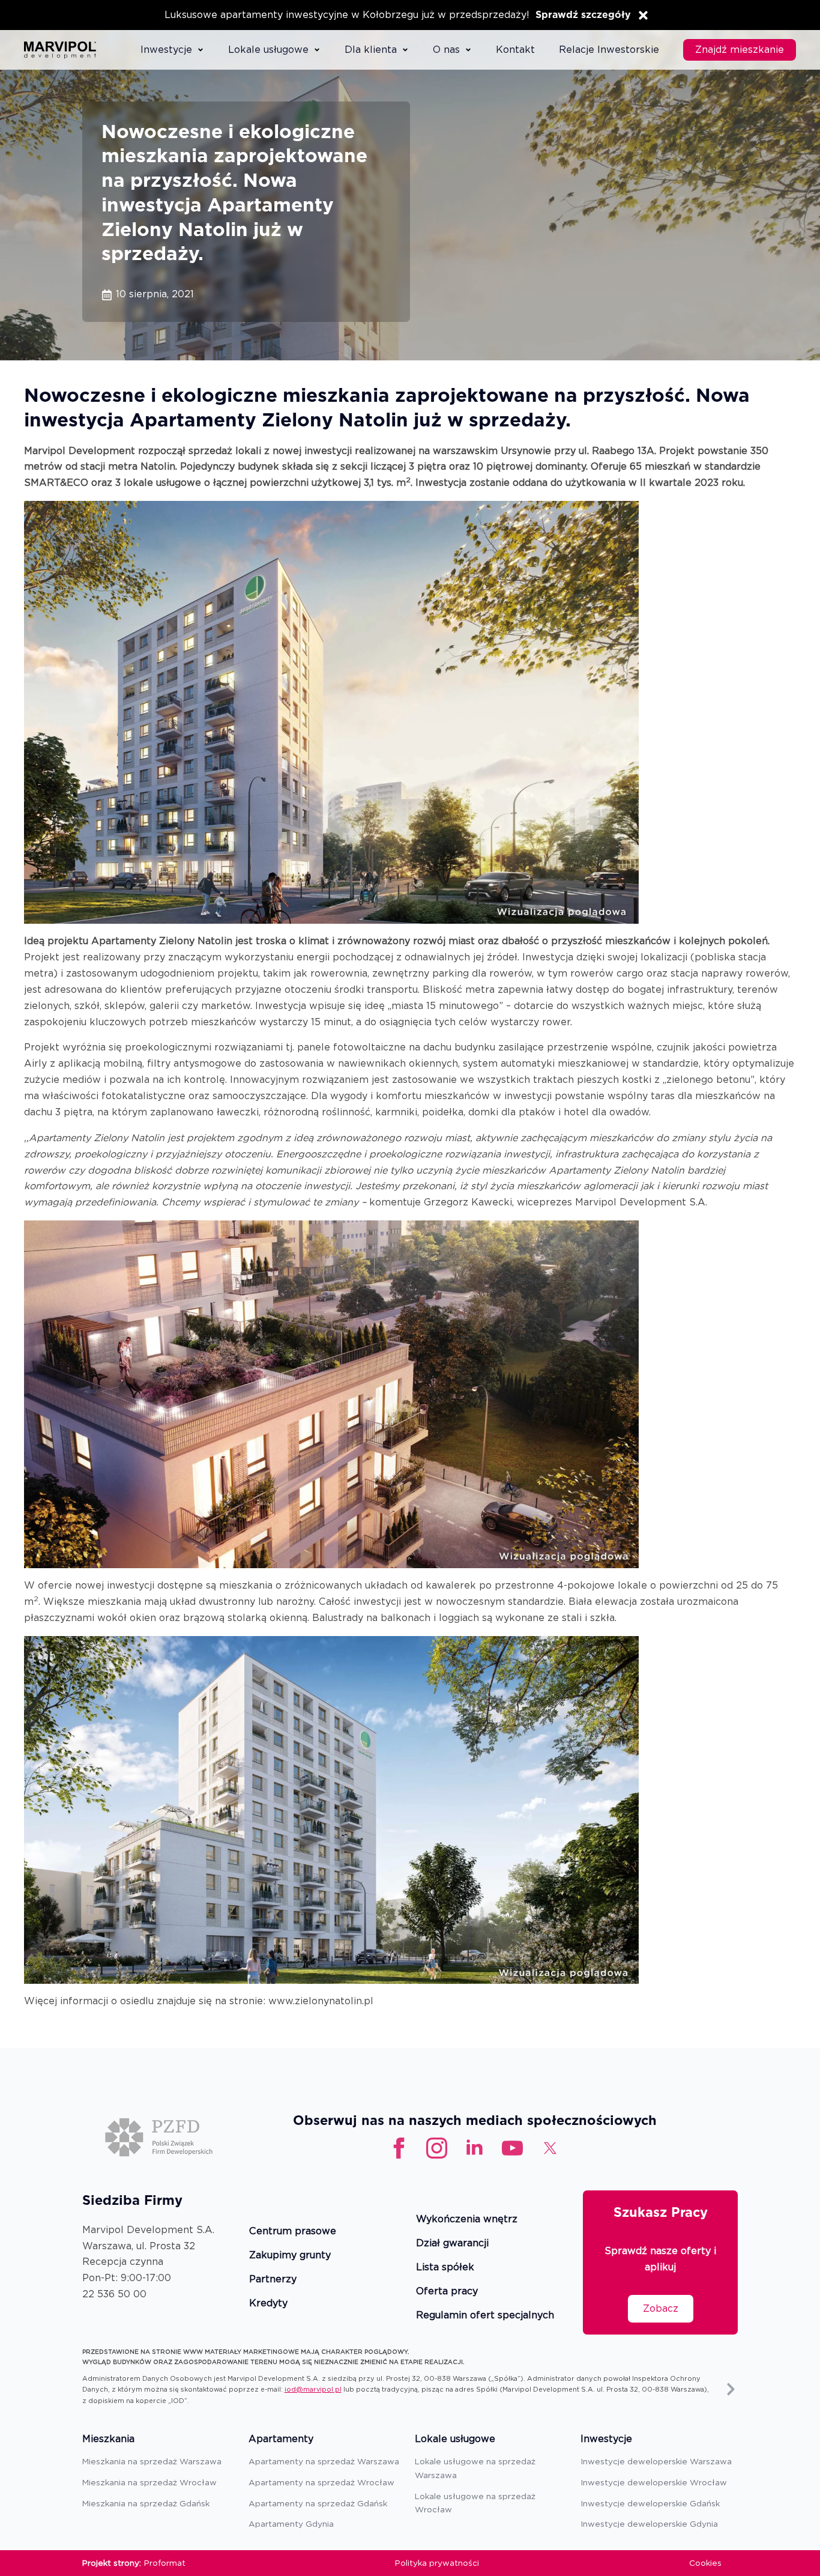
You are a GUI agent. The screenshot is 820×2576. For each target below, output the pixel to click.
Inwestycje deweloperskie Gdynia (649, 2524)
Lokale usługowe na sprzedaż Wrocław (475, 2503)
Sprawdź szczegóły (583, 15)
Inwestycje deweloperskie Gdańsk (650, 2503)
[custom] (512, 2148)
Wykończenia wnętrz (467, 2220)
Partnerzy (273, 2280)
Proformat (165, 2563)
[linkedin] (475, 2148)
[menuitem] (172, 50)
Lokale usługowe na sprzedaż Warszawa (475, 2468)
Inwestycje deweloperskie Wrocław (654, 2482)
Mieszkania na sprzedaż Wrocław (149, 2482)
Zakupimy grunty (290, 2256)
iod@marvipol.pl (313, 2389)
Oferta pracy (447, 2292)
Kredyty (268, 2304)
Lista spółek (445, 2268)
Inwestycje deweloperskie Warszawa (656, 2461)
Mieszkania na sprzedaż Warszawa (152, 2461)
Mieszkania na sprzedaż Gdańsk (146, 2503)
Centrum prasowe (293, 2232)
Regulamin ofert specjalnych (485, 2316)
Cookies (705, 2563)
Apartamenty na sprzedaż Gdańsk (318, 2503)
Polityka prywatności (437, 2563)
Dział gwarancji (452, 2244)
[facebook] (399, 2148)
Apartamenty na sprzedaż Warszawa (324, 2461)
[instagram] (437, 2148)
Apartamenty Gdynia (291, 2524)
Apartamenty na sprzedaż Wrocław (321, 2482)
